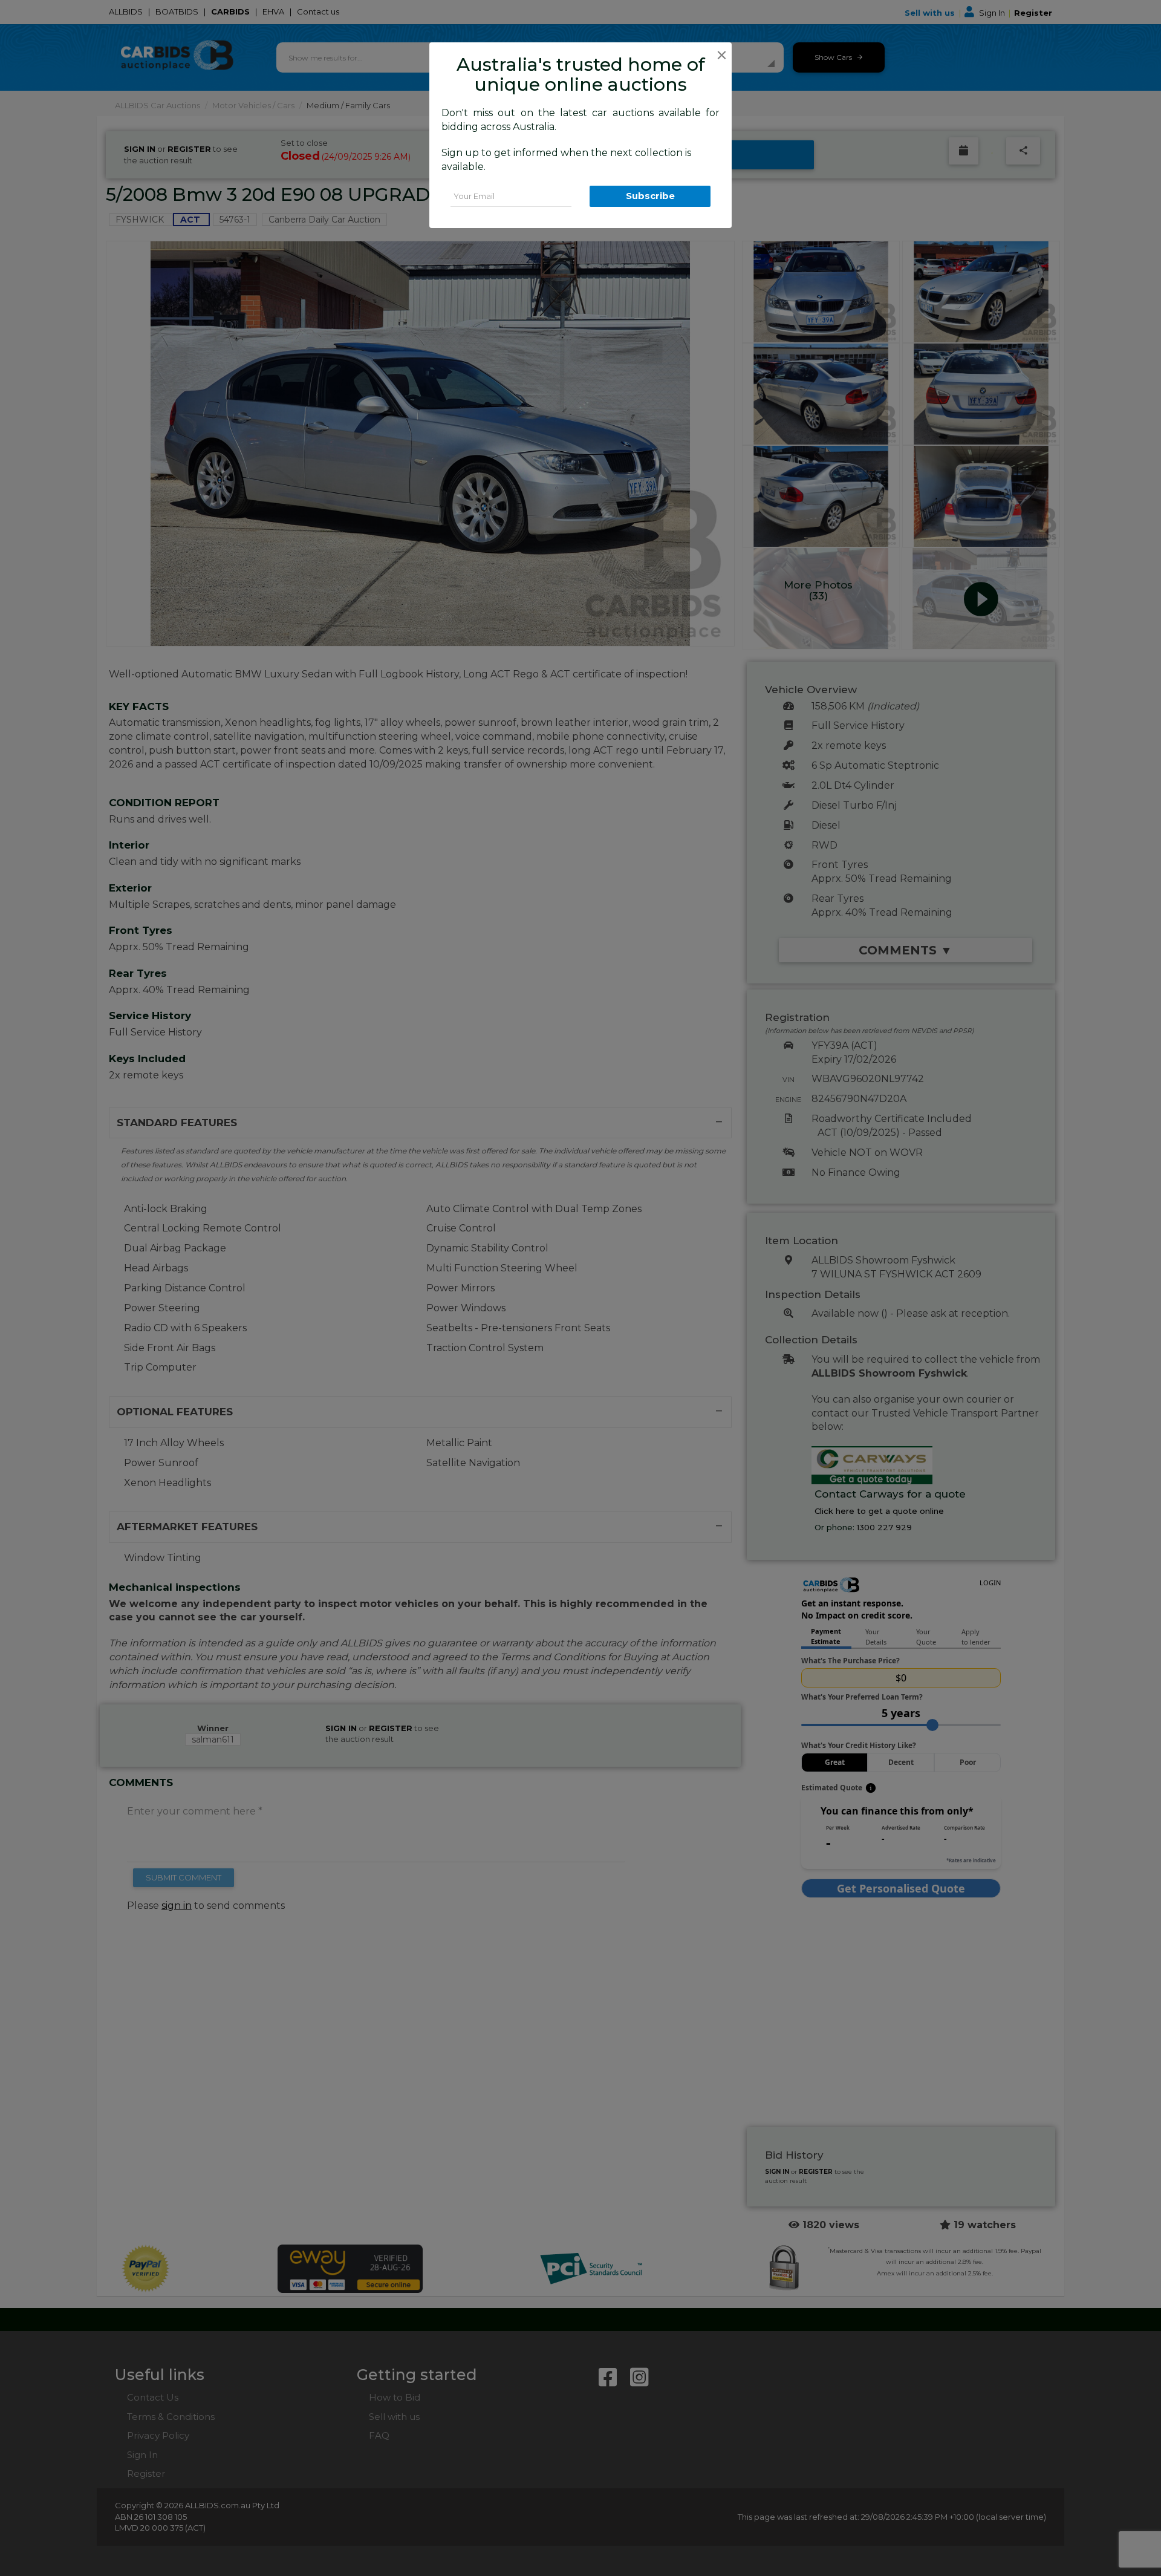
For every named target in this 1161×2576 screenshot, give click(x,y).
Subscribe (650, 196)
